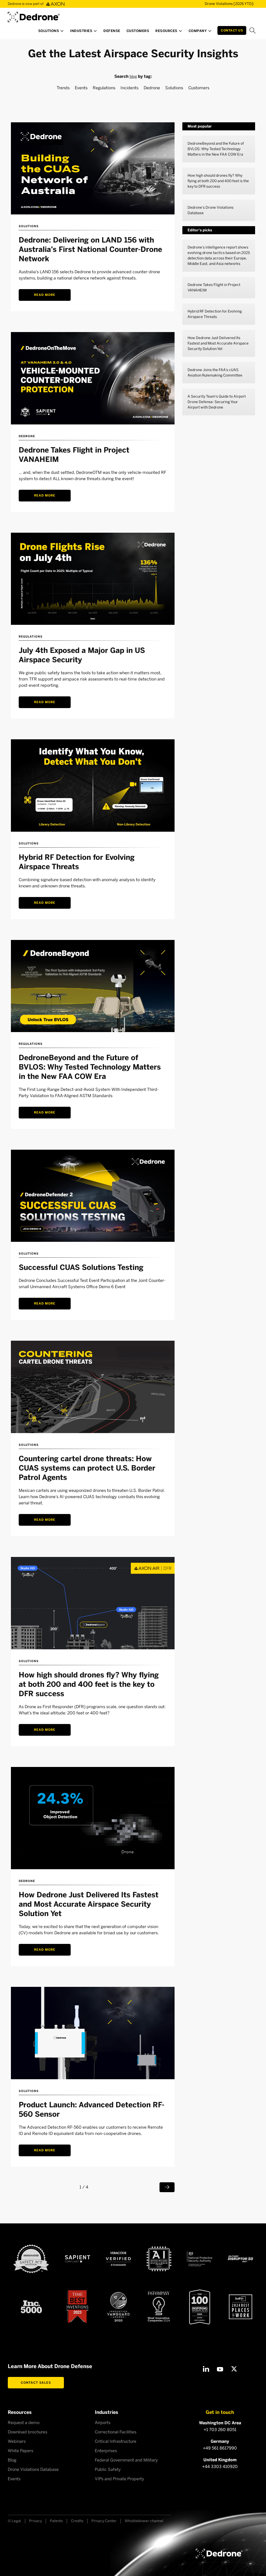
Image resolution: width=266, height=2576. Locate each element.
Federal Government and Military (126, 2460)
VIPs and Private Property (119, 2479)
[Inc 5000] (31, 2307)
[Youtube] (220, 2369)
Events (81, 88)
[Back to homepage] (219, 2553)
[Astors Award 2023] (118, 2307)
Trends (63, 88)
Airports (103, 2423)
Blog (12, 2460)
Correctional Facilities (116, 2432)
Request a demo (24, 2423)
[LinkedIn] (206, 2369)
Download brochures (28, 2432)
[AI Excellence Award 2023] (159, 2259)
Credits (77, 2521)
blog (133, 76)
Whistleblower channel (144, 2521)
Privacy (35, 2521)
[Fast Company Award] (159, 2307)
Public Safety (108, 2469)
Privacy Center (104, 2521)
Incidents (129, 88)
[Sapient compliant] (78, 2259)
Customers (199, 88)
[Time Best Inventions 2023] (77, 2307)
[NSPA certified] (200, 2259)
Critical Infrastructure (116, 2441)
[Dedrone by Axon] (34, 15)
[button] (51, 32)
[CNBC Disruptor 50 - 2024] (240, 2259)
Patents (56, 2521)
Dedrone (152, 88)
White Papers (21, 2451)
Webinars (17, 2441)
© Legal (14, 2521)
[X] (234, 2369)
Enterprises (106, 2451)
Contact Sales (36, 2383)
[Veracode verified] (118, 2259)
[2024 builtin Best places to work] (241, 2307)
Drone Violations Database (33, 2469)
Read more (45, 295)
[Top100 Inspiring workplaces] (200, 2307)
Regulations (104, 88)
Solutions (174, 88)
